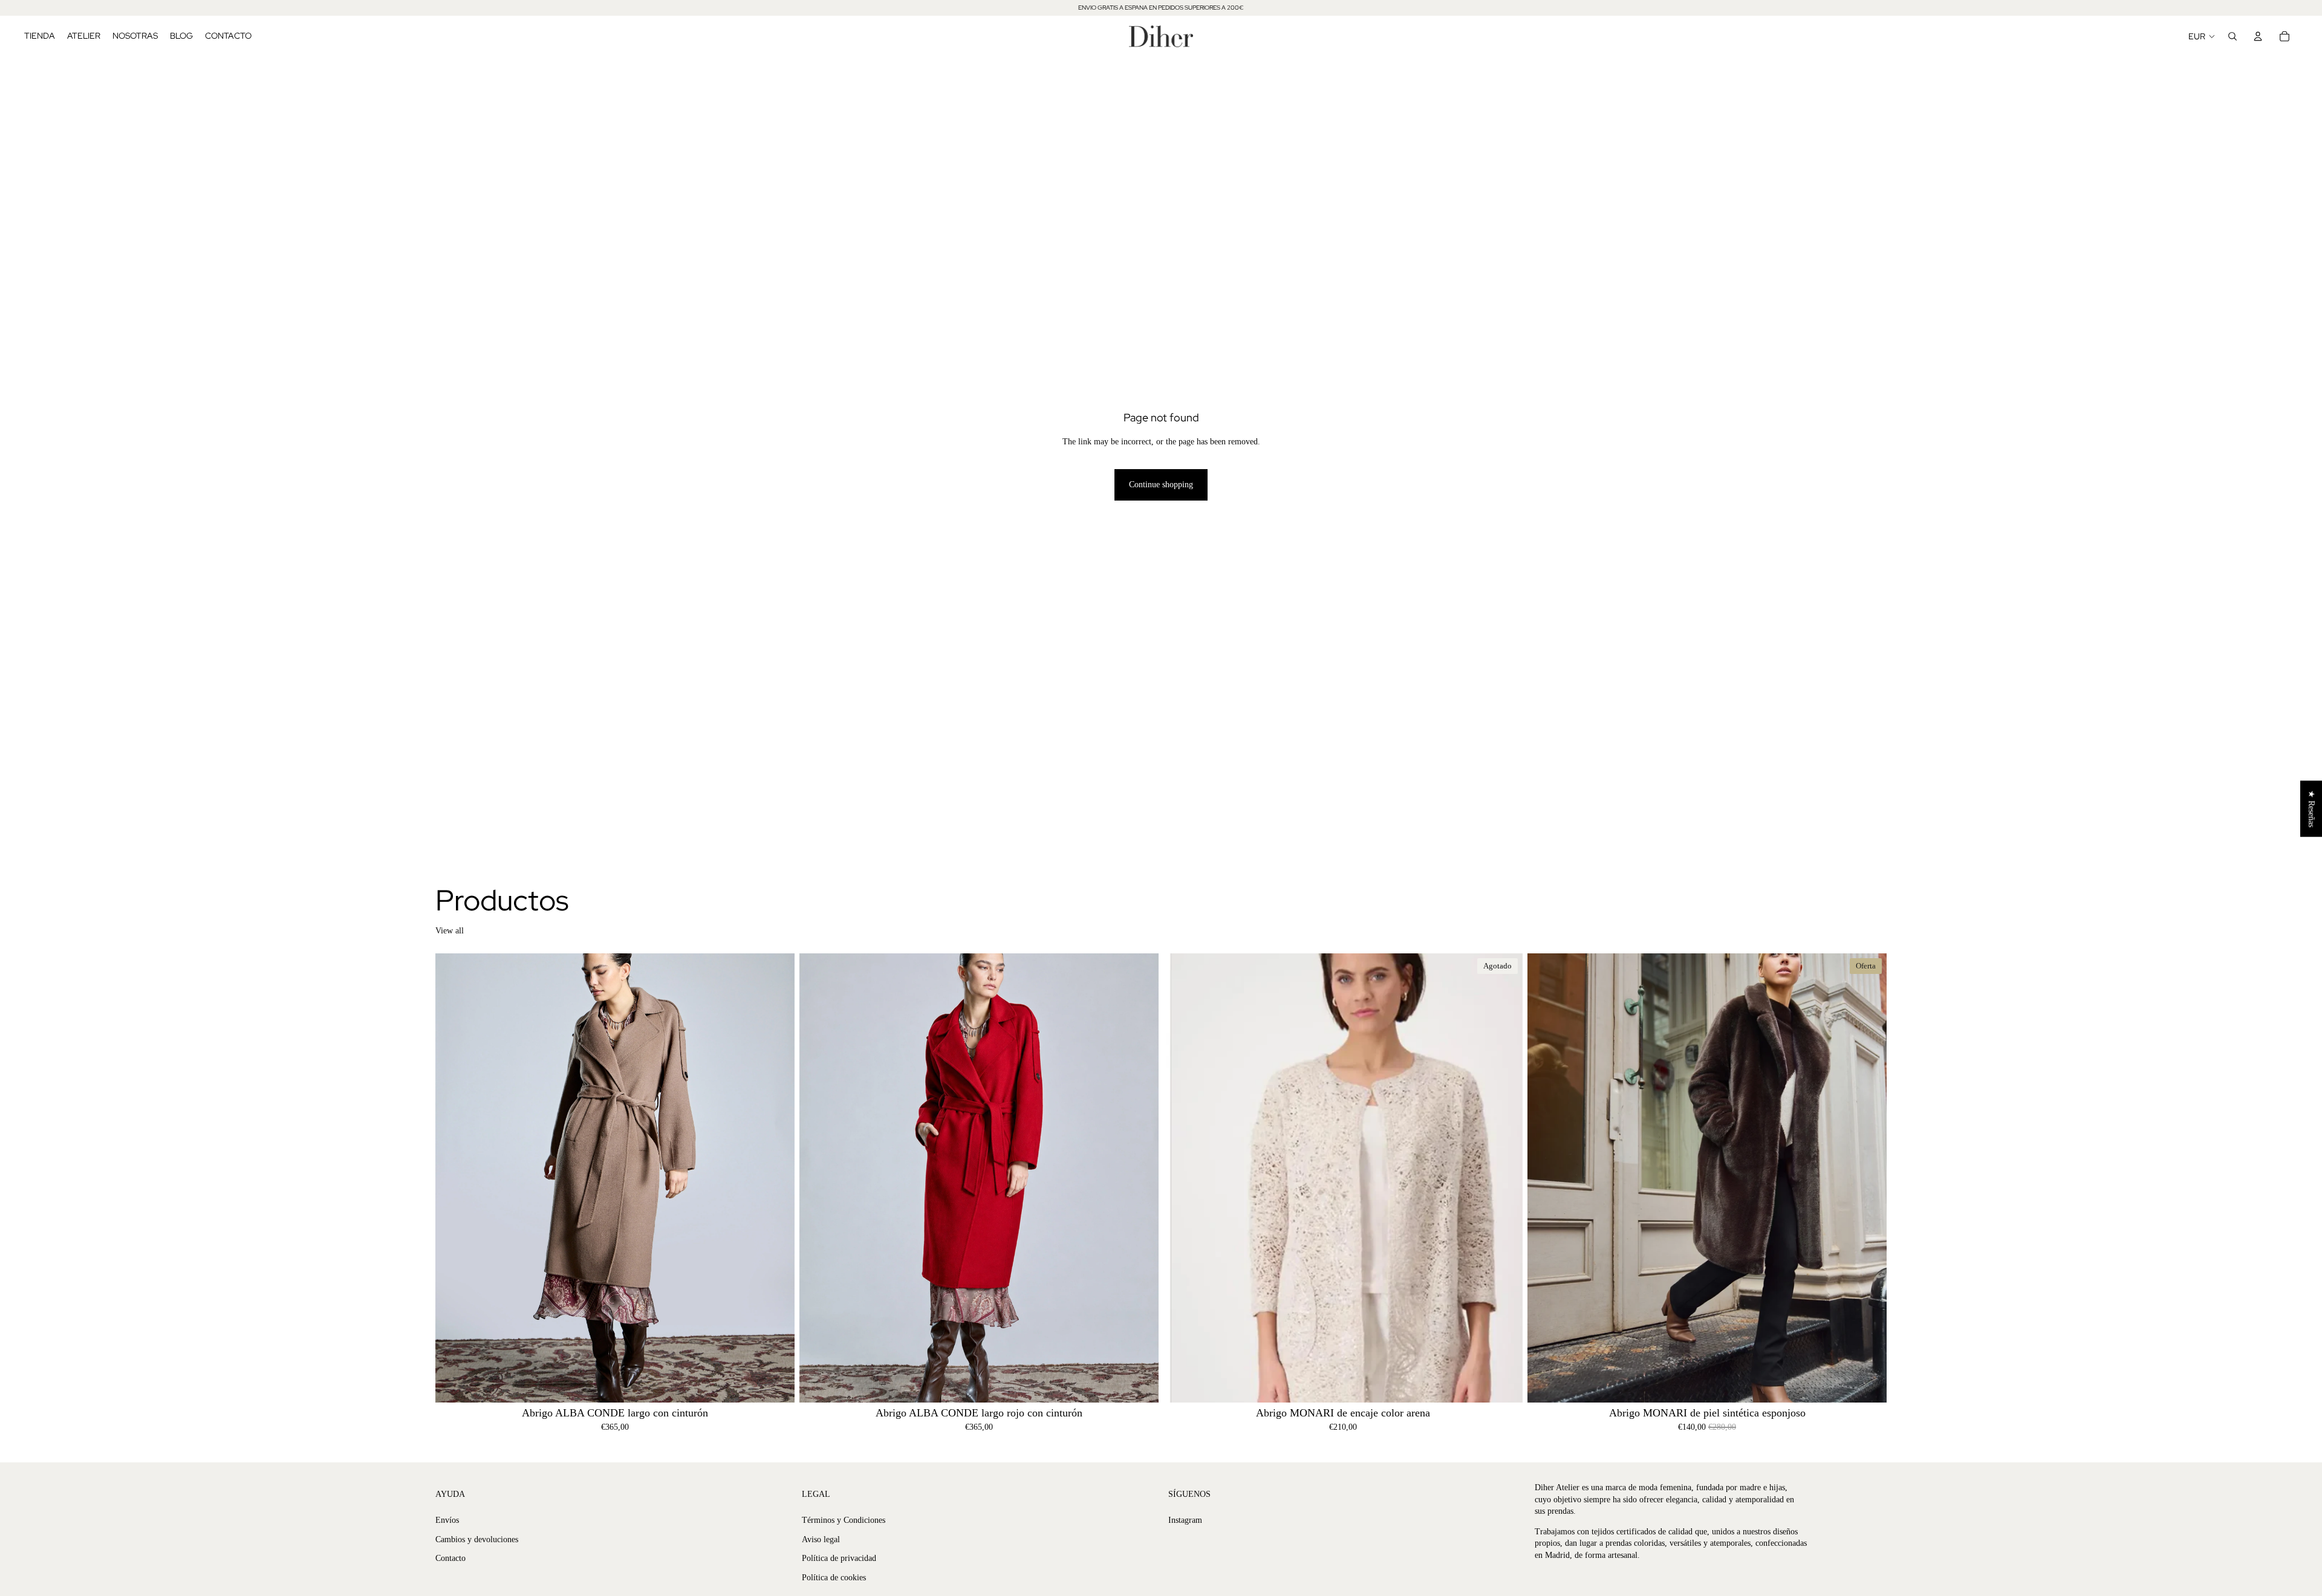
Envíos (447, 1520)
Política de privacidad (839, 1558)
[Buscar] (2233, 36)
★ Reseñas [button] (2311, 809)
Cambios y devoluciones (477, 1539)
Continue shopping (1161, 485)
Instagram (1185, 1520)
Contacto (450, 1558)
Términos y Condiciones (844, 1520)
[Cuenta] (2258, 36)
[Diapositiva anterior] (454, 1178)
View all (450, 931)
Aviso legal (821, 1539)
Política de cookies (834, 1578)
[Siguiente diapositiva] (776, 1178)
